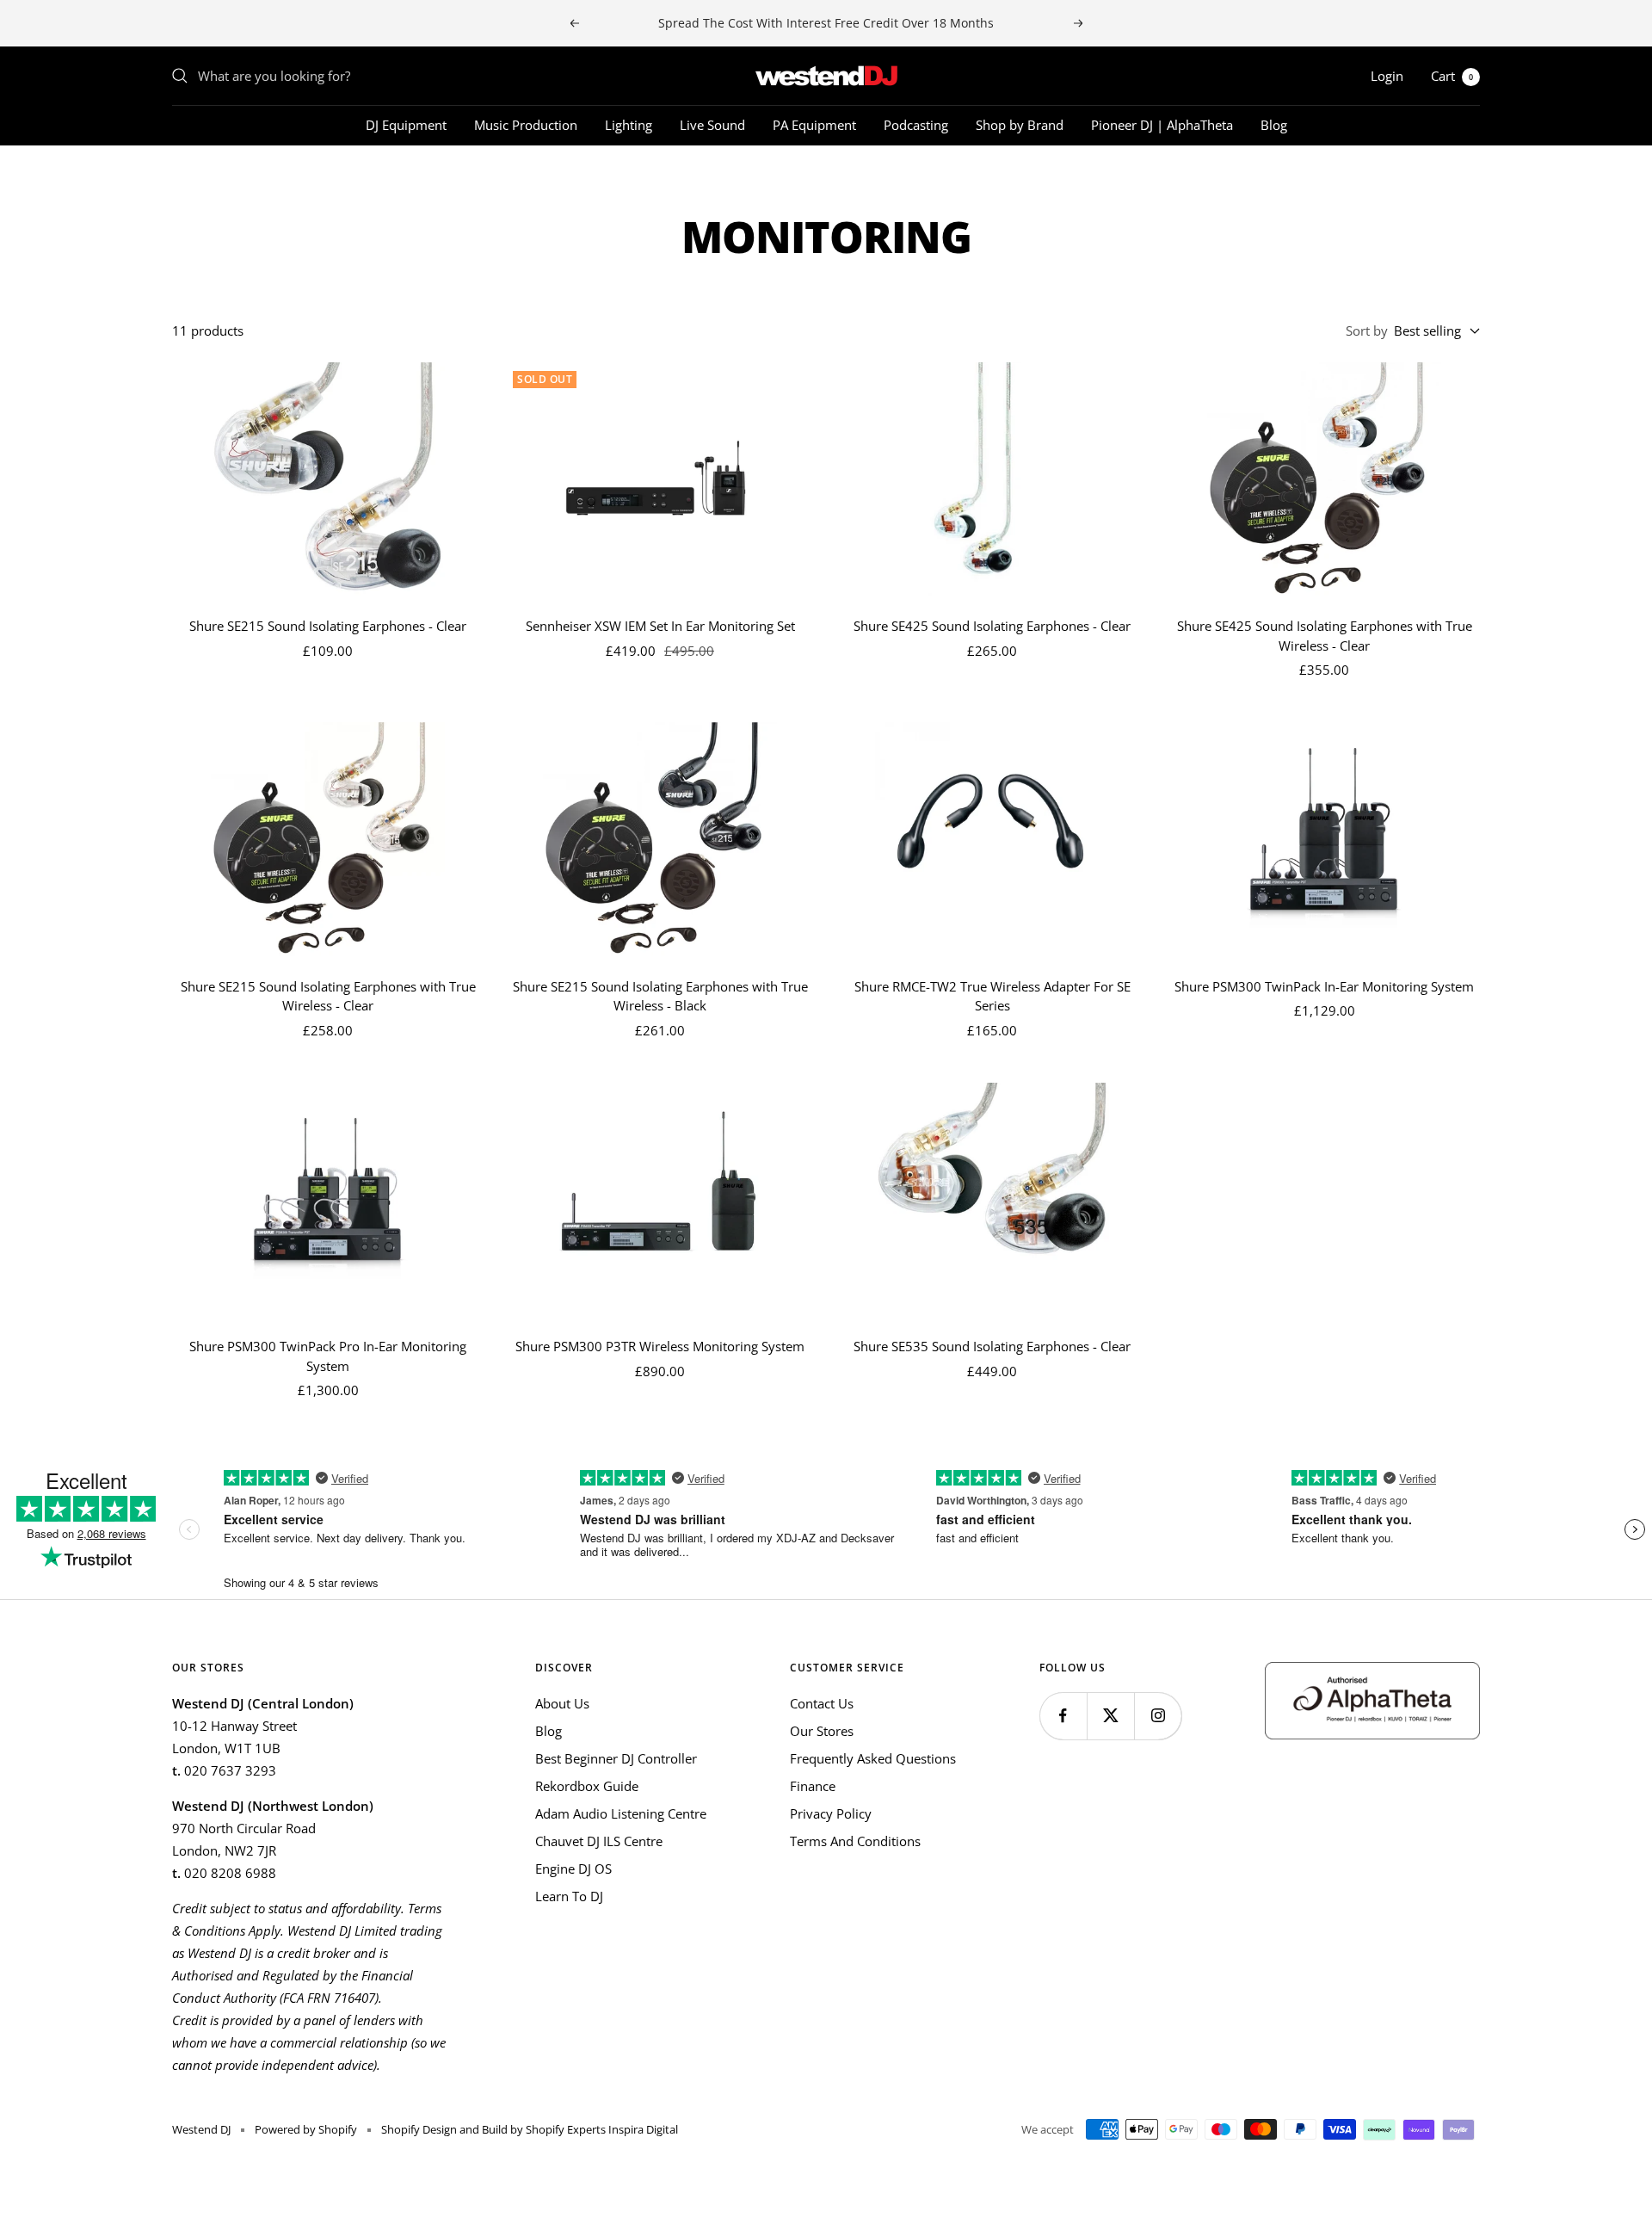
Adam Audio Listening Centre (621, 1813)
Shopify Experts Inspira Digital (601, 2129)
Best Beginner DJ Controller (616, 1758)
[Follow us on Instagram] (1158, 1716)
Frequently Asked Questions (873, 1758)
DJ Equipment (406, 125)
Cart (1452, 76)
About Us (562, 1703)
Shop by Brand (1020, 125)
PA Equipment (814, 125)
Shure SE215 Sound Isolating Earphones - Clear (328, 626)
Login (1387, 76)
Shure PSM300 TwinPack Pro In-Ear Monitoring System (328, 1356)
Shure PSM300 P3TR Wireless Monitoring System (660, 1346)
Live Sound (712, 125)
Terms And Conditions (855, 1841)
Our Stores (822, 1731)
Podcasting (916, 125)
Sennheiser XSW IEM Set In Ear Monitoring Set (660, 626)
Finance (813, 1786)
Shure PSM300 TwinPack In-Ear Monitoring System (1324, 986)
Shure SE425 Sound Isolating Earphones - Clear (992, 626)
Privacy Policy (831, 1813)
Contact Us (822, 1703)
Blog (1274, 125)
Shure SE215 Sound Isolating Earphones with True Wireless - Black (660, 996)
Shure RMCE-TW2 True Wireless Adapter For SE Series (992, 996)
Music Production (526, 125)
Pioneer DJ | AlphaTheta (1162, 125)
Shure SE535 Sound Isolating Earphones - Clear (992, 1346)
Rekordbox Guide (587, 1786)
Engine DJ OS (573, 1869)
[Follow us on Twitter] (1110, 1716)
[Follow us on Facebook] (1063, 1716)
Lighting (629, 125)
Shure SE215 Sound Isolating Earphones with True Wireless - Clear (328, 996)
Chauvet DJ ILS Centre (599, 1841)
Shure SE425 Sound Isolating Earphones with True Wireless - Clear (1325, 636)
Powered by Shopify (306, 2129)
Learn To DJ (569, 1896)
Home (188, 176)
